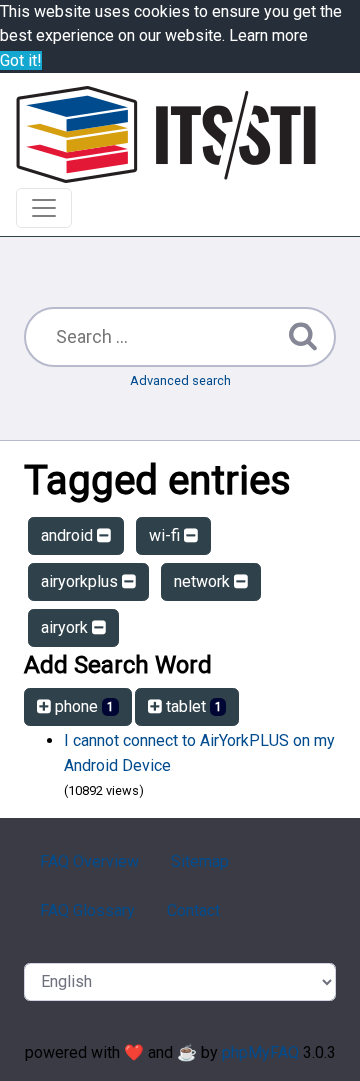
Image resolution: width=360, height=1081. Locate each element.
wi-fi (166, 535)
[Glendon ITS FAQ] (166, 134)
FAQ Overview (89, 861)
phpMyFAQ (260, 1052)
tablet (192, 706)
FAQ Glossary (87, 910)
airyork (66, 627)
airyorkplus (81, 581)
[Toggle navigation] (44, 208)
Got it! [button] (21, 60)
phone (82, 706)
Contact (193, 910)
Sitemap (200, 861)
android (69, 535)
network (204, 581)
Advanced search (180, 380)
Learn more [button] (268, 35)
